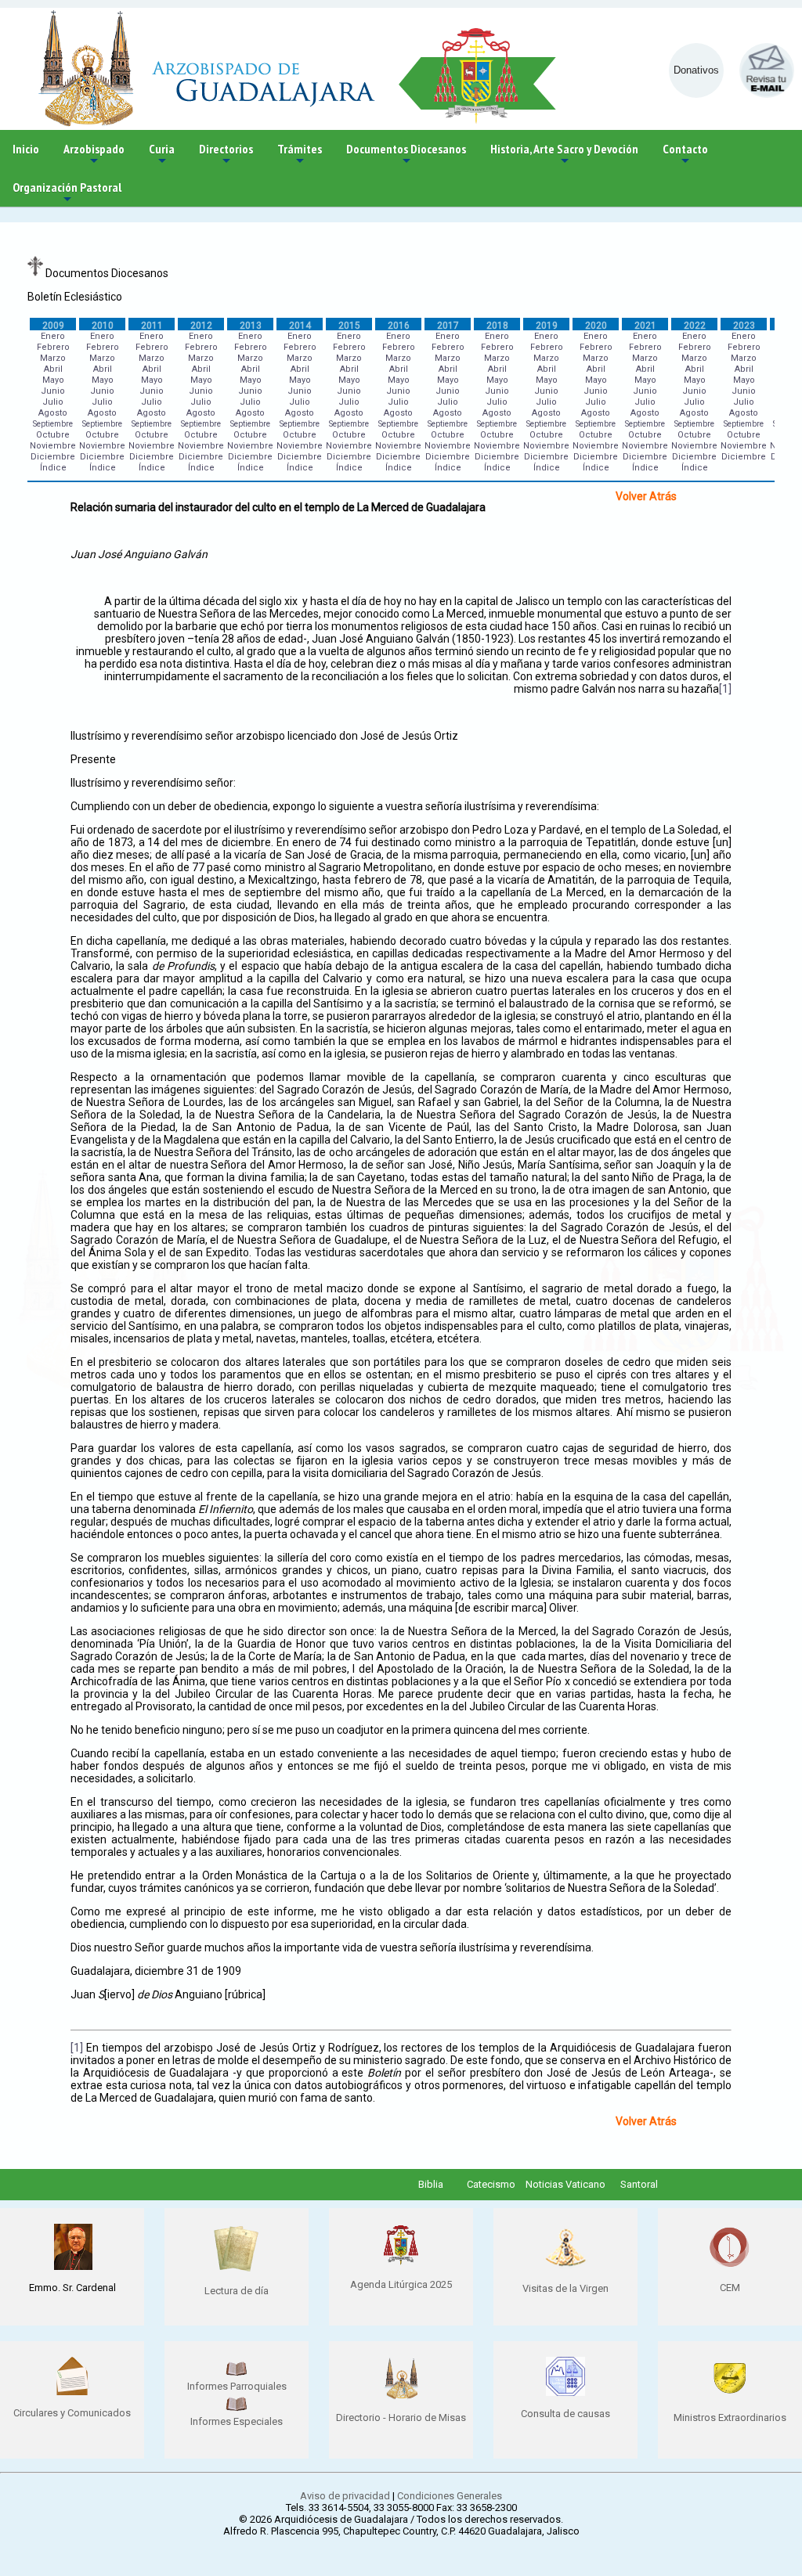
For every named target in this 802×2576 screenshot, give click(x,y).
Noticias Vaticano (565, 2184)
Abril (53, 369)
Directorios (226, 155)
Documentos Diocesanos (406, 155)
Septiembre (53, 424)
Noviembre (53, 446)
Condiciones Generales (450, 2496)
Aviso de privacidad (345, 2496)
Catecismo (491, 2184)
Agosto (53, 413)
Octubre (53, 435)
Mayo (53, 380)
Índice (53, 468)
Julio (53, 402)
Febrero (53, 347)
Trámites (300, 155)
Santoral (639, 2184)
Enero (53, 336)
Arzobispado (94, 155)
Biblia (431, 2184)
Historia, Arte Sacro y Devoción (564, 155)
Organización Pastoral (67, 193)
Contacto (685, 155)
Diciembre (53, 457)
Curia (162, 155)
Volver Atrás (646, 496)
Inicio (26, 149)
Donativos (696, 70)
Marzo (53, 358)
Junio (53, 391)
